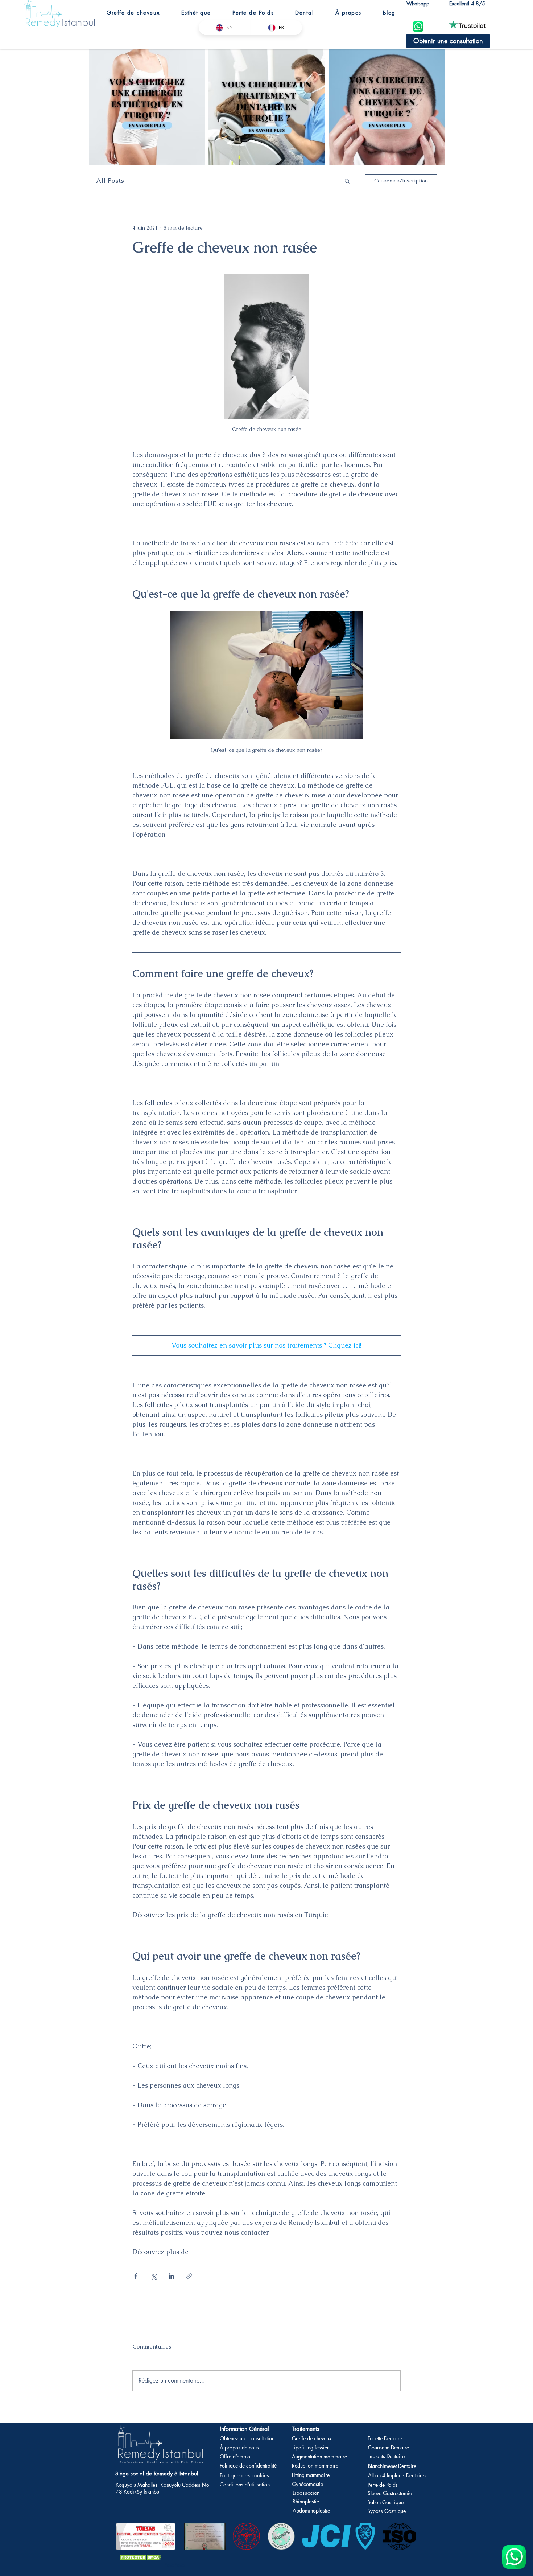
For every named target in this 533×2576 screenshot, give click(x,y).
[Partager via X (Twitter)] (154, 2276)
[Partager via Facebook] (136, 2276)
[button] (133, 13)
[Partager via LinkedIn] (171, 2276)
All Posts (110, 181)
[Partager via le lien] (189, 2276)
